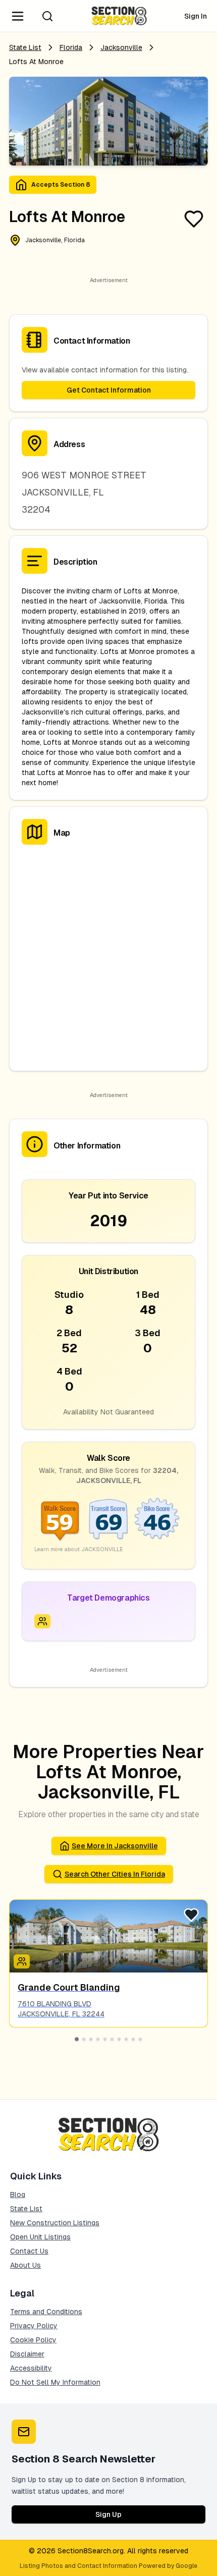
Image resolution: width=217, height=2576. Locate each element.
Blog (18, 2195)
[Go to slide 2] (84, 2039)
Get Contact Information (109, 390)
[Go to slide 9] (133, 2039)
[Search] (47, 16)
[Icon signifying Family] (42, 1621)
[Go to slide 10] (140, 2039)
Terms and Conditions (46, 2312)
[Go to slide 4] (98, 2039)
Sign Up (108, 2514)
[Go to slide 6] (112, 2039)
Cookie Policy (33, 2340)
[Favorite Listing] (194, 219)
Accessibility (31, 2368)
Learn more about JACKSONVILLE (79, 1549)
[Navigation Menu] (18, 16)
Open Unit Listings (40, 2237)
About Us (25, 2265)
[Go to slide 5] (105, 2039)
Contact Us (29, 2251)
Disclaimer (27, 2354)
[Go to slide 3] (91, 2039)
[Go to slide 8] (126, 2039)
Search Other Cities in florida (115, 1874)
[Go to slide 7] (119, 2039)
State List (25, 47)
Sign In (196, 16)
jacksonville (121, 47)
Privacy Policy (34, 2326)
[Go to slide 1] (77, 2039)
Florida (71, 47)
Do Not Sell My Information (55, 2382)
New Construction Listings (55, 2223)
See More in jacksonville (115, 1846)
